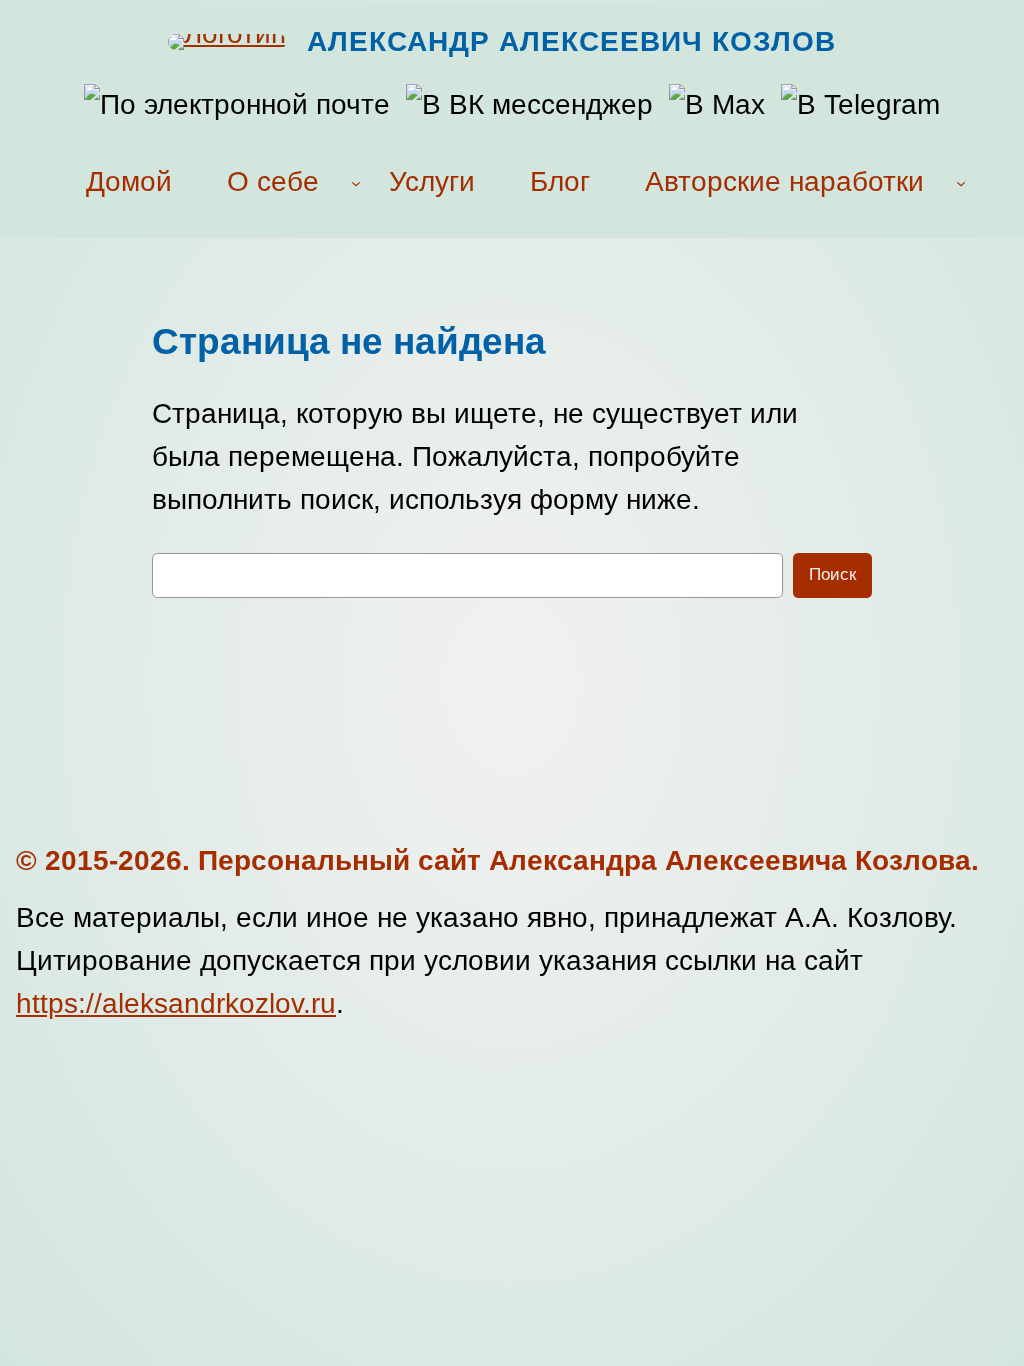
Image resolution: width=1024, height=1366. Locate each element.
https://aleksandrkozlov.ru (176, 1003)
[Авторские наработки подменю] (961, 183)
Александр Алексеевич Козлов (571, 41)
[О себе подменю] (356, 183)
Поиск (832, 574)
